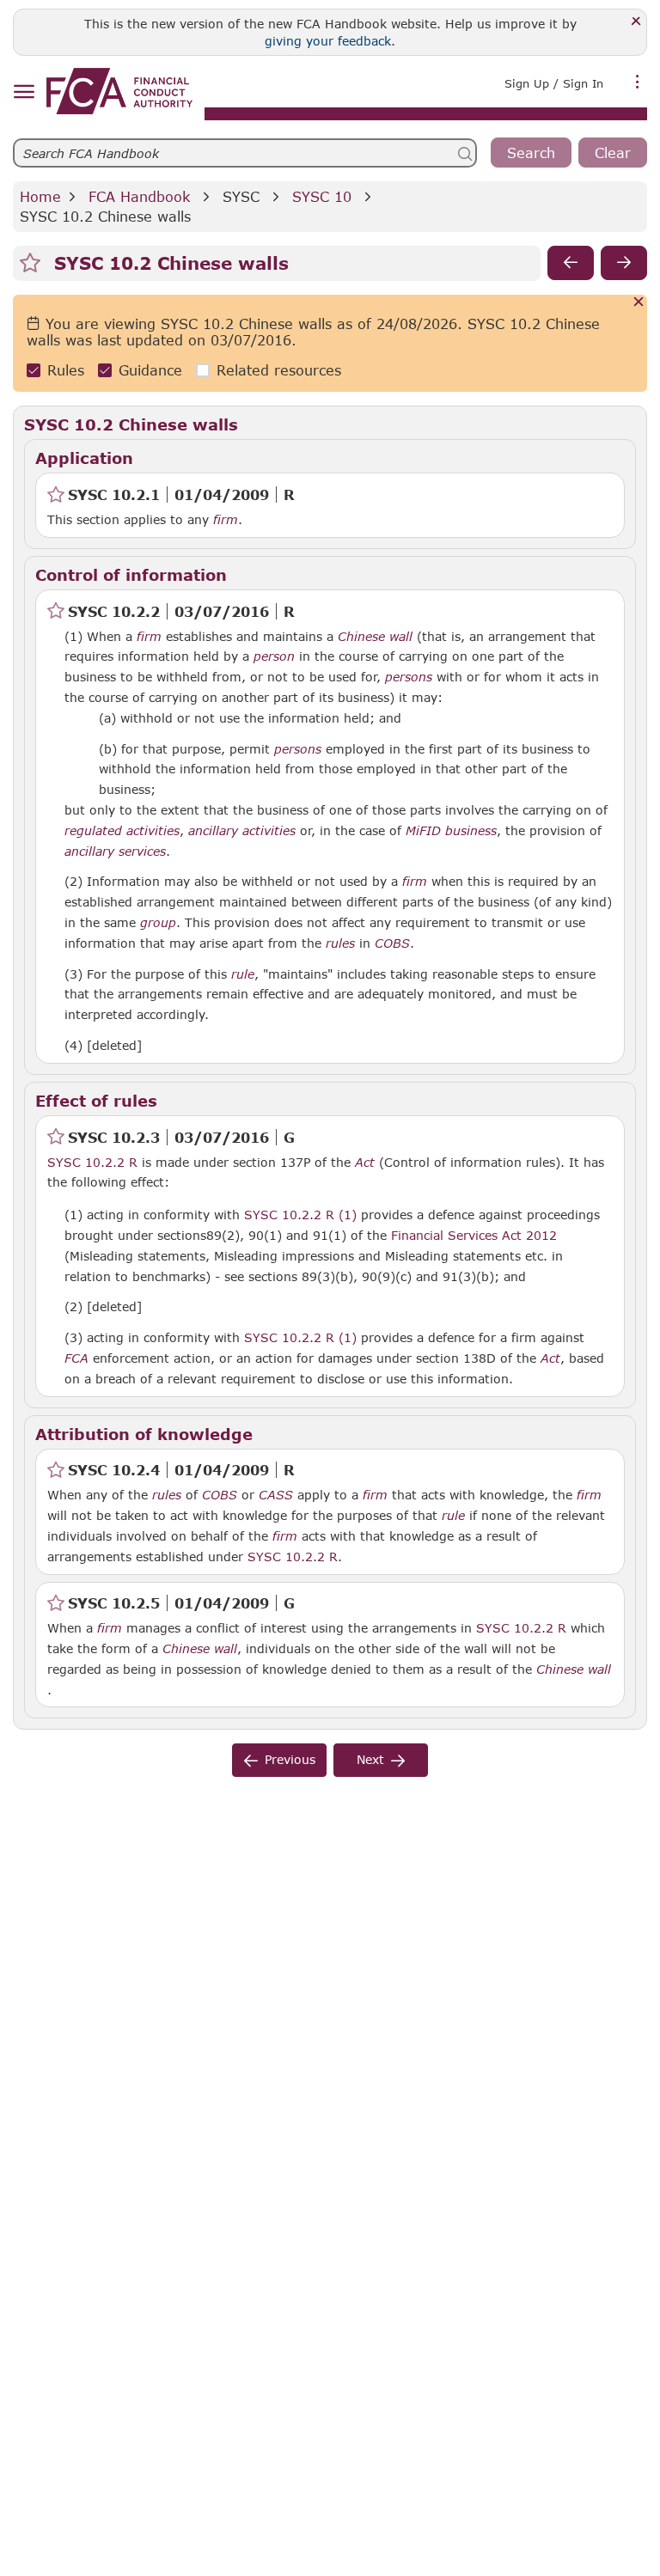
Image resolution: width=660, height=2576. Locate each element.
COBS (392, 943)
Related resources (279, 370)
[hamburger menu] (24, 92)
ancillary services (115, 852)
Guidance (150, 370)
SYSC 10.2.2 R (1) (300, 1214)
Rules (66, 370)
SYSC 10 (322, 196)
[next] (624, 263)
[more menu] (638, 82)
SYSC (241, 196)
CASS (276, 1495)
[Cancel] (639, 303)
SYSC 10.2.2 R (92, 1162)
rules (340, 943)
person (274, 656)
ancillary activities (242, 831)
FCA (76, 1358)
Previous (290, 1759)
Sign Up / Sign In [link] (554, 83)
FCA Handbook (139, 196)
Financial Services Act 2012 (474, 1235)
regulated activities (122, 831)
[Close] (636, 22)
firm (226, 520)
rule (243, 974)
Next (370, 1759)
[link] (119, 91)
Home (40, 196)
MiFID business (451, 831)
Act (365, 1163)
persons (409, 677)
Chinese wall (375, 637)
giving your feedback (328, 41)
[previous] (571, 263)
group (158, 923)
